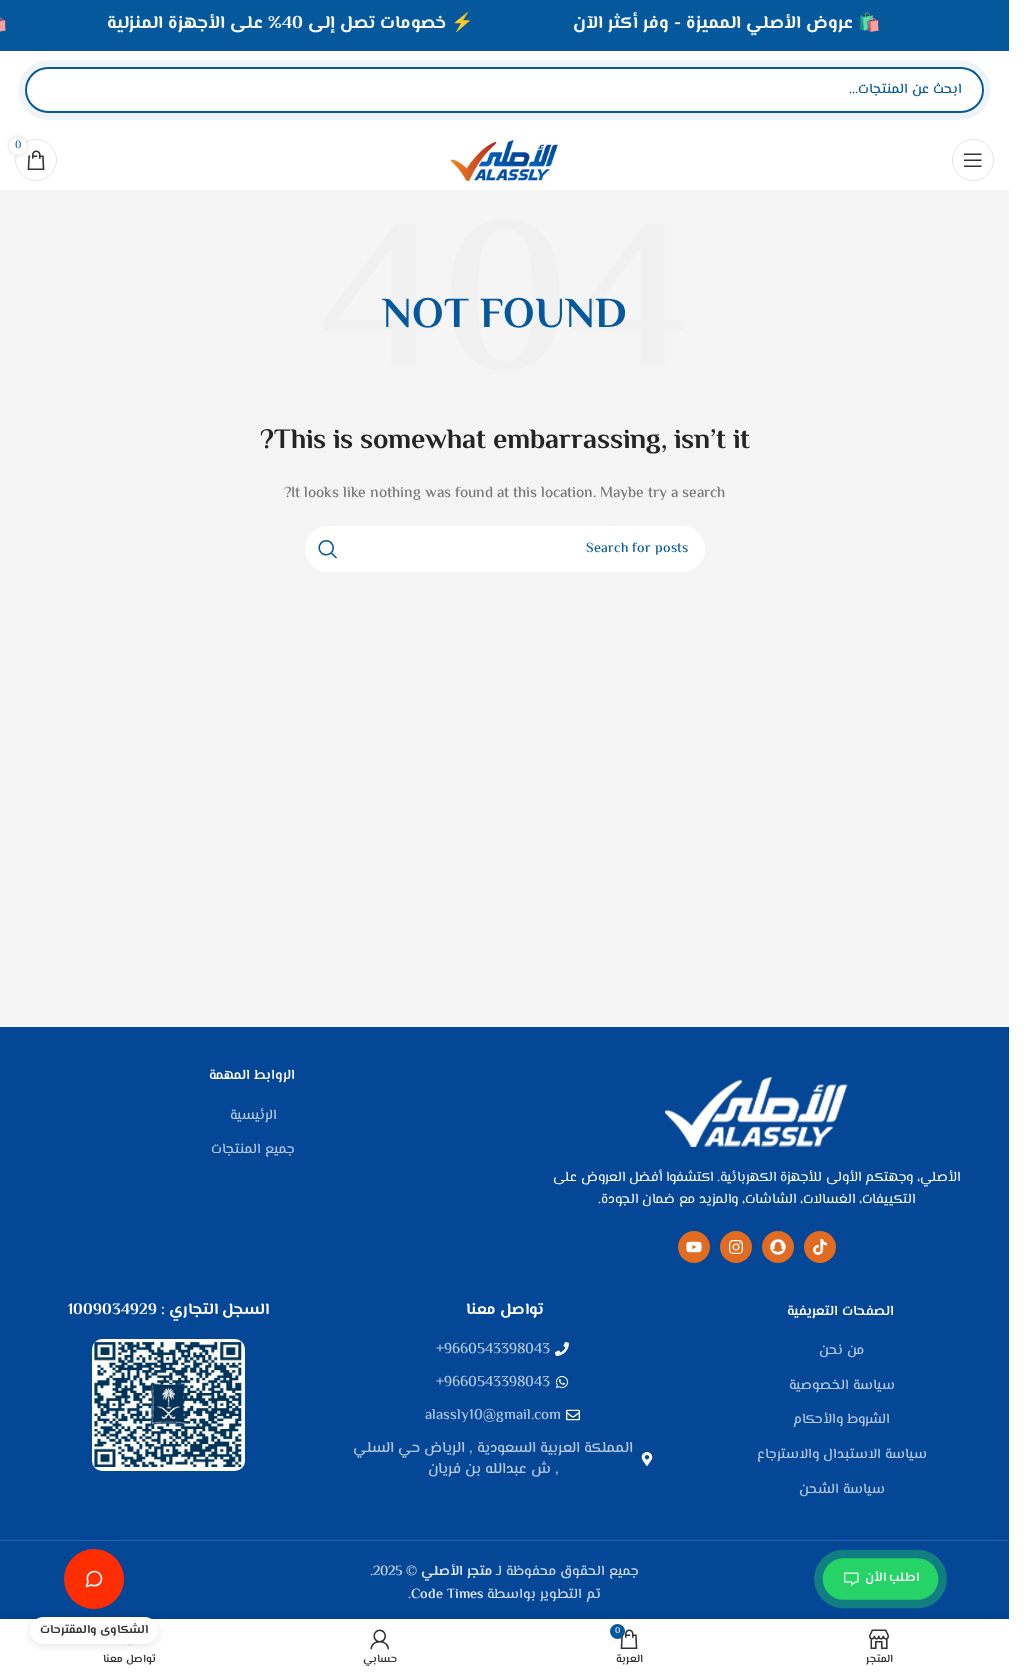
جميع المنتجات (253, 1151)
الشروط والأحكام (841, 1421)
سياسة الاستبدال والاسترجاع (842, 1456)
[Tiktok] (820, 1247)
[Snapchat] (778, 1247)
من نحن (841, 1352)
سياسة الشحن (842, 1491)
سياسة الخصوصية (842, 1387)
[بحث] (57, 90)
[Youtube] (694, 1247)
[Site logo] (504, 160)
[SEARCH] (328, 549)
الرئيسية (253, 1117)
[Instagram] (736, 1247)
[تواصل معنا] (94, 1579)
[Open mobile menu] (973, 160)
